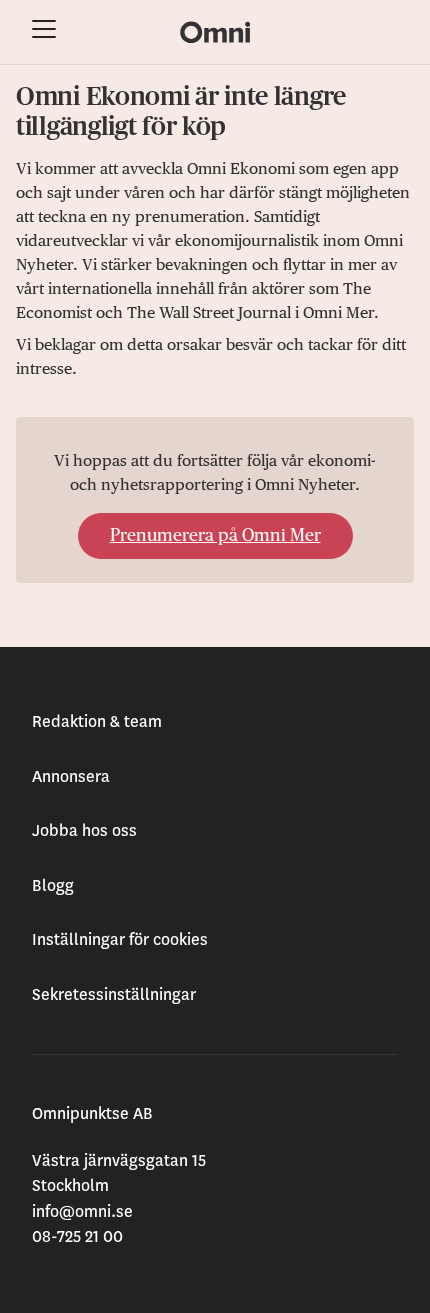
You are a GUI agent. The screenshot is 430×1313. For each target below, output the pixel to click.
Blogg (53, 886)
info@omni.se (82, 1212)
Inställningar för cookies (120, 940)
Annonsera (71, 777)
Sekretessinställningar (114, 995)
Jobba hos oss (84, 831)
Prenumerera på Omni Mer (215, 536)
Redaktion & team (97, 722)
